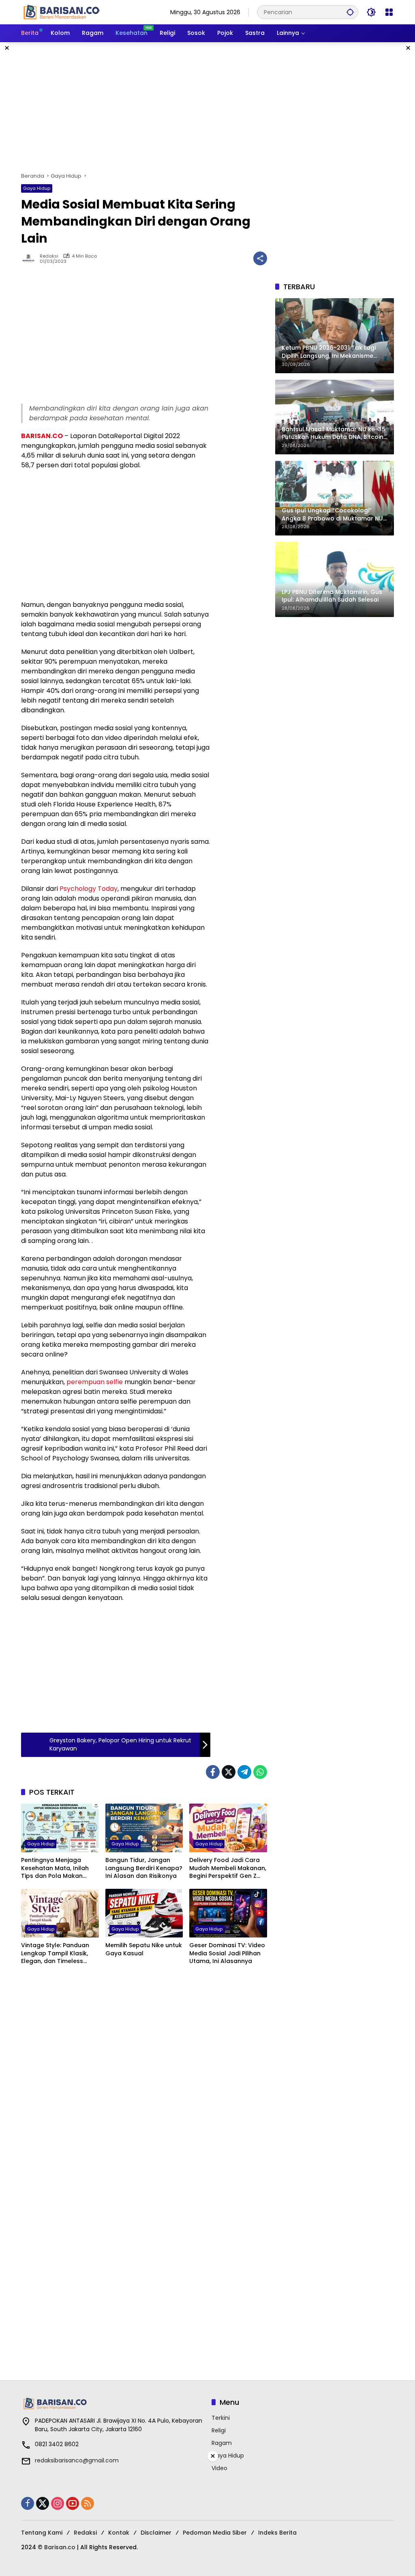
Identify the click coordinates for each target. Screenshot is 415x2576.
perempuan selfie (95, 1382)
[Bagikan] (260, 258)
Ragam (222, 2443)
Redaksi (49, 256)
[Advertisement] (207, 107)
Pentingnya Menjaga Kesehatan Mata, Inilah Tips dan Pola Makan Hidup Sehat (55, 1868)
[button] (350, 12)
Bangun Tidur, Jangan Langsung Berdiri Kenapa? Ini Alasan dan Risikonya (144, 1868)
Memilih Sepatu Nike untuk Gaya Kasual (144, 1949)
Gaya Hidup (37, 188)
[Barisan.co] (62, 12)
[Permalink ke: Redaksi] (30, 258)
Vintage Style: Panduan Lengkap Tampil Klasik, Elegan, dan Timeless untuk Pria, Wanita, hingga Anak (59, 1954)
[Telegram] (244, 1772)
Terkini (221, 2418)
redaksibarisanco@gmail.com (77, 2460)
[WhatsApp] (260, 1772)
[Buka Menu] (389, 12)
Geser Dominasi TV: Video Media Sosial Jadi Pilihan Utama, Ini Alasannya (227, 1953)
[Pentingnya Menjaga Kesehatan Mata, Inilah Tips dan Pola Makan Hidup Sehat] (60, 1828)
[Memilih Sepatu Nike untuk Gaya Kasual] (144, 1913)
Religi (219, 2430)
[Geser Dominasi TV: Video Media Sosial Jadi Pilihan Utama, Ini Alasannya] (228, 1913)
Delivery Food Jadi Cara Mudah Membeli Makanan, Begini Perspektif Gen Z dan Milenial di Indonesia (228, 1868)
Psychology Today (89, 889)
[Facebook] (213, 1772)
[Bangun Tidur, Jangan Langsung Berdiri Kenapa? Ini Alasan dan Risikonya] (144, 1828)
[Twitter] (229, 1772)
